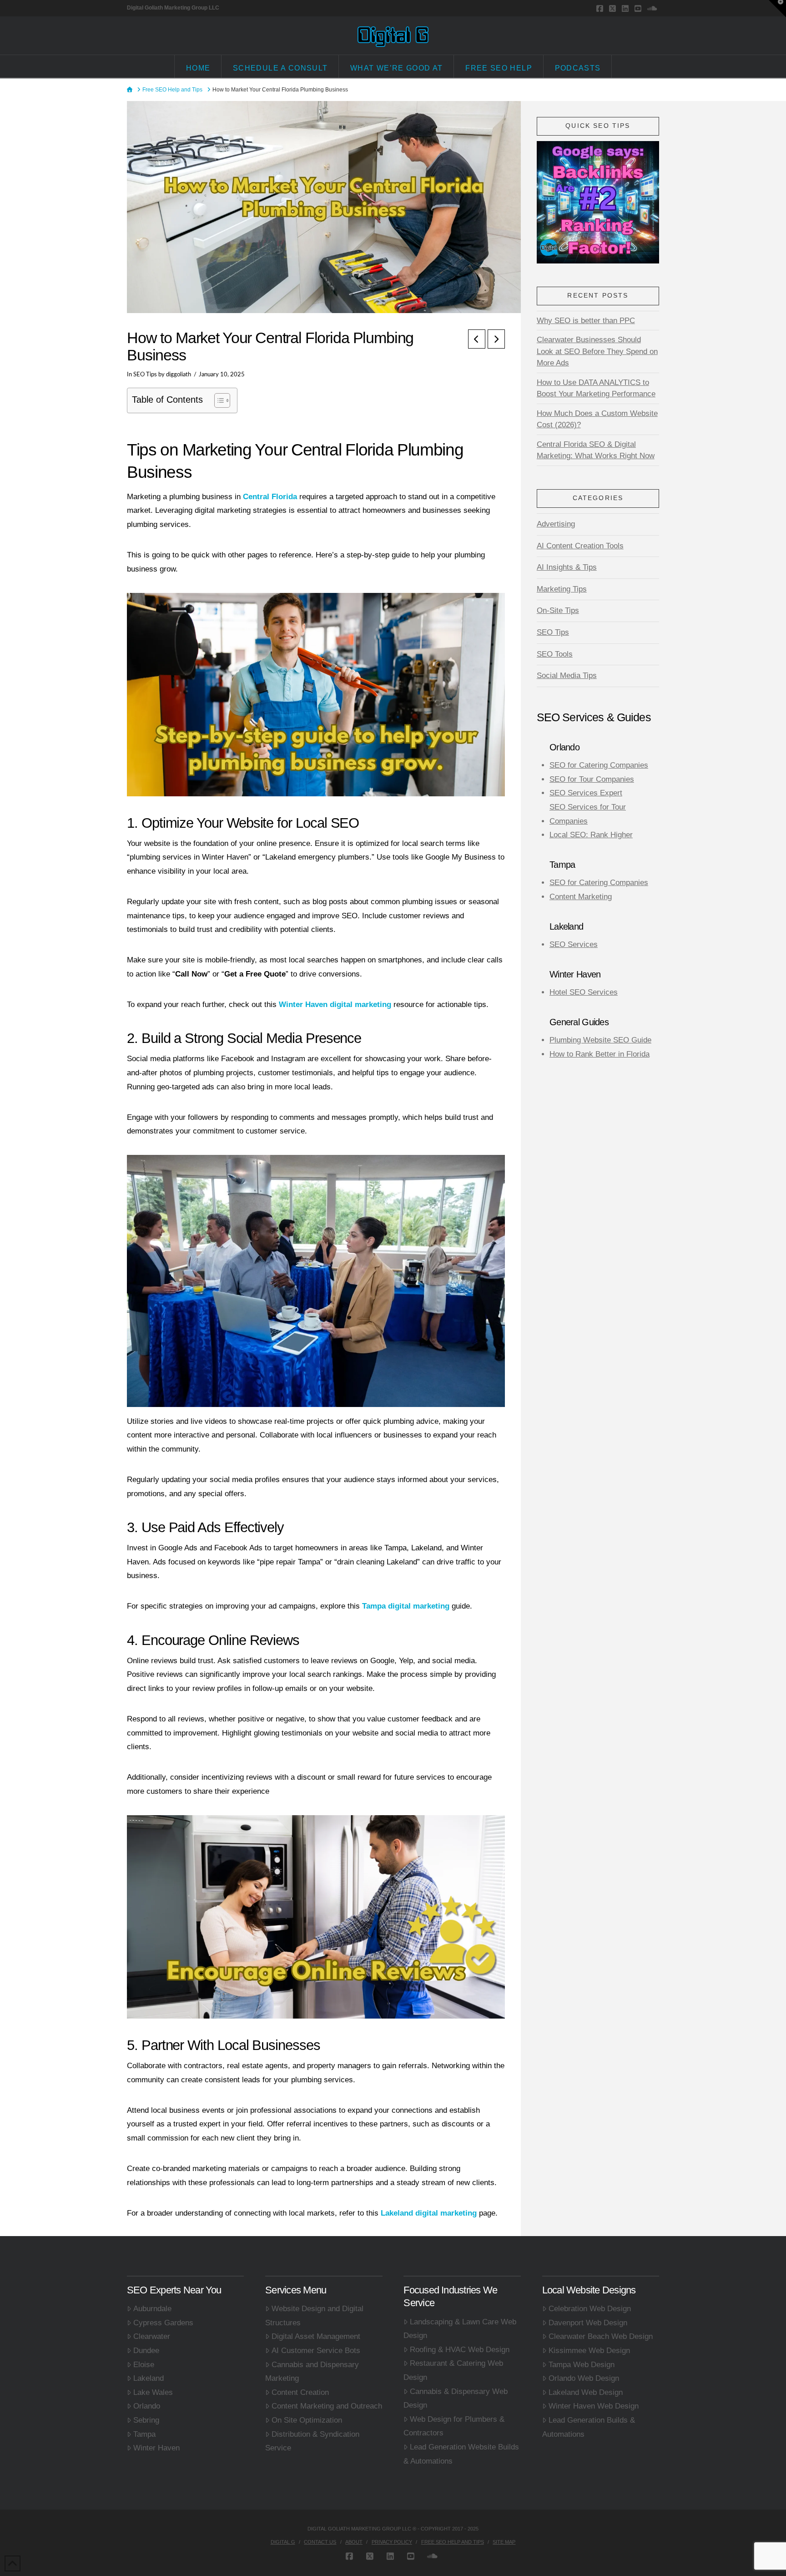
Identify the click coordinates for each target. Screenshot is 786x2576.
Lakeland (149, 2378)
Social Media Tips (567, 676)
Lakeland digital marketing (429, 2213)
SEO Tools (555, 654)
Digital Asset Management (316, 2336)
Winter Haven (156, 2448)
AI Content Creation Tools (580, 546)
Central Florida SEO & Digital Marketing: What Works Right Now (596, 450)
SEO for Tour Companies (592, 779)
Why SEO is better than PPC (586, 321)
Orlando (147, 2406)
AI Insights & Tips (567, 567)
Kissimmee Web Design (589, 2351)
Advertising (556, 524)
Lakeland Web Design (586, 2392)
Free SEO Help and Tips (453, 2542)
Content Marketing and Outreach (327, 2406)
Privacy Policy (392, 2542)
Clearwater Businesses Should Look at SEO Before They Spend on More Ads (597, 351)
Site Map (504, 2542)
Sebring (146, 2420)
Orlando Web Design (584, 2378)
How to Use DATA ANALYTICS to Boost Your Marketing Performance (596, 388)
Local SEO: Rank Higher (591, 835)
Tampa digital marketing (406, 1606)
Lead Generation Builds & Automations (589, 2427)
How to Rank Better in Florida (600, 1054)
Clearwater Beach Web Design (601, 2336)
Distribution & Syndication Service (312, 2441)
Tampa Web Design (582, 2365)
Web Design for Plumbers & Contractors (454, 2426)
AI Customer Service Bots (316, 2351)
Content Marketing (581, 897)
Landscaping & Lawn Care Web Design (460, 2329)
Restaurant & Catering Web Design (453, 2370)
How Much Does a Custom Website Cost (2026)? (597, 419)
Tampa (144, 2434)
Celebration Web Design (590, 2309)
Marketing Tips (562, 589)
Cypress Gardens (163, 2323)
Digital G (283, 2542)
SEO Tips (145, 375)
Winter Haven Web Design (594, 2406)
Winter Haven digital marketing (335, 1005)
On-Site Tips (558, 610)
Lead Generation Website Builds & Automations (461, 2454)
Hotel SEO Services (584, 992)
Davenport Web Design (588, 2323)
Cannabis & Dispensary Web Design (456, 2399)
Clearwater (152, 2336)
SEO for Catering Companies (599, 765)
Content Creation (300, 2392)
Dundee (146, 2351)
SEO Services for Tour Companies (588, 814)
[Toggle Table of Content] (218, 400)
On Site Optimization (307, 2420)
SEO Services (574, 944)
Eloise (144, 2365)
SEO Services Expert (586, 793)
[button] (777, 9)
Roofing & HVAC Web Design (460, 2350)
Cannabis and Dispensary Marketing (312, 2372)
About (354, 2542)
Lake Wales (153, 2392)
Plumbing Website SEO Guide (600, 1040)
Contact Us (320, 2542)
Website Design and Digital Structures (314, 2316)
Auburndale (152, 2309)
